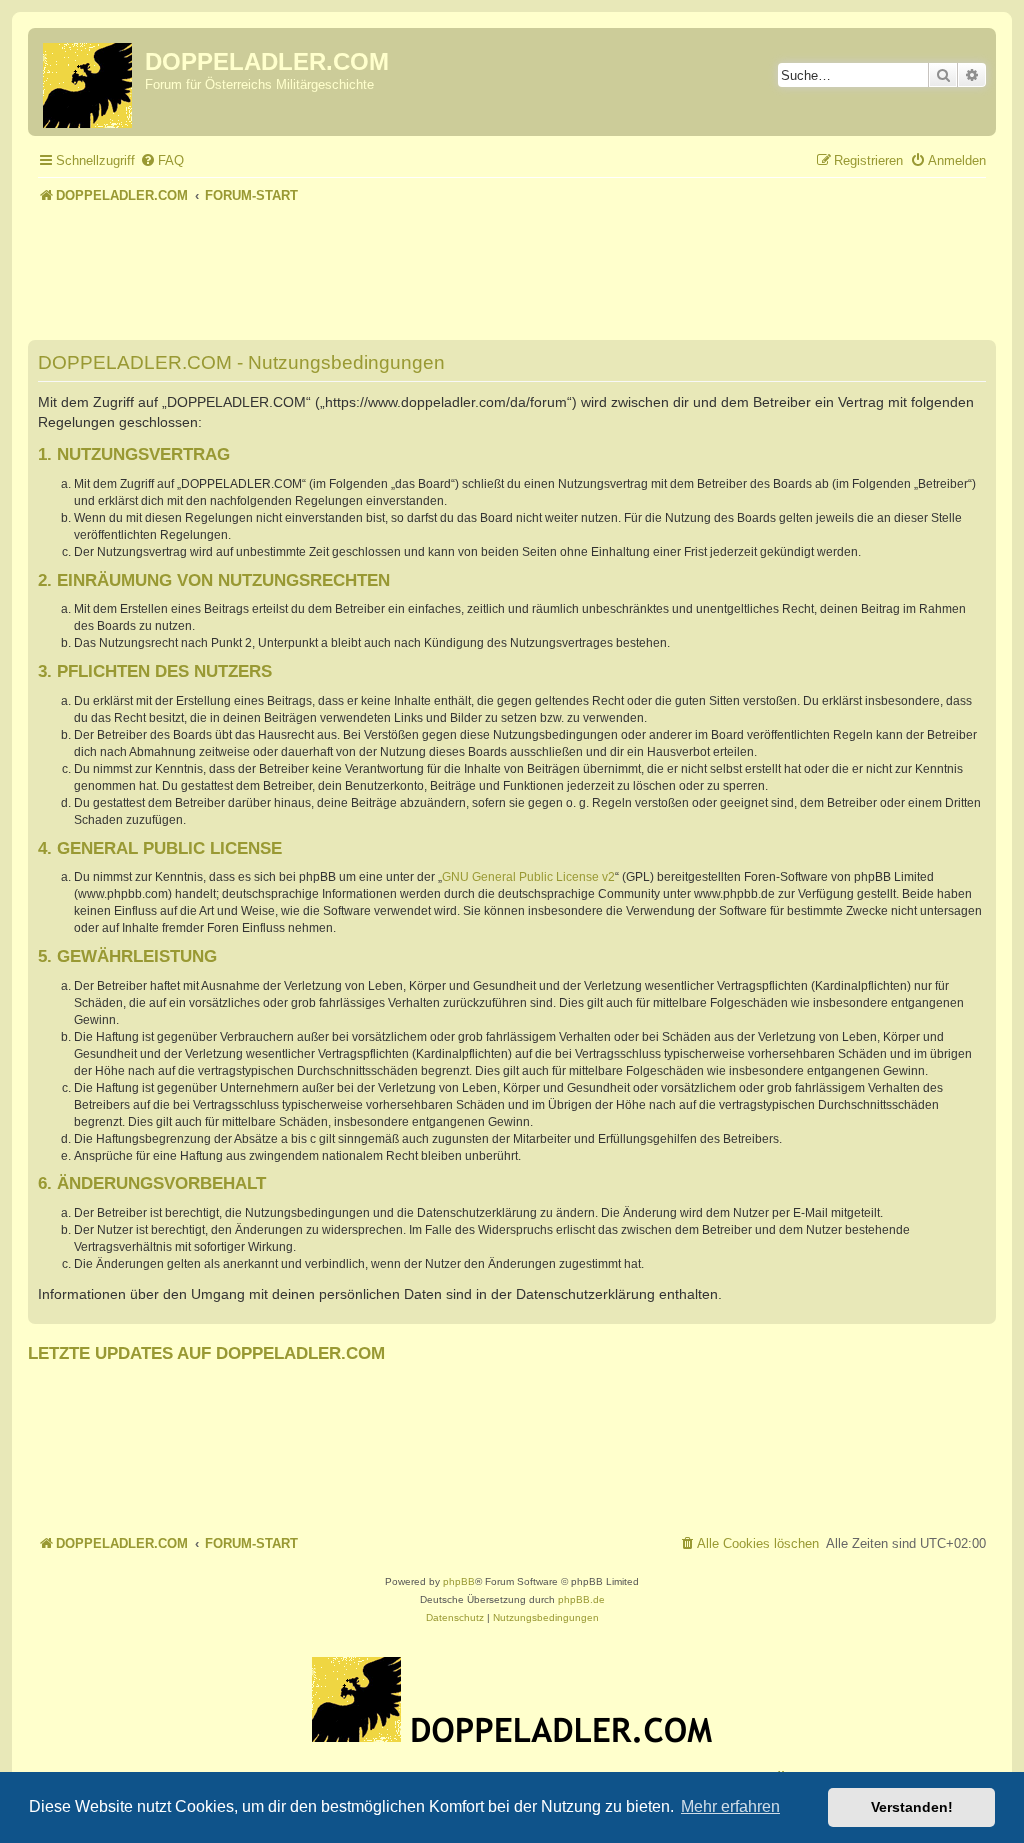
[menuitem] (162, 160)
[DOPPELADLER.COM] (89, 82)
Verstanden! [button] (912, 1807)
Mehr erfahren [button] (730, 1806)
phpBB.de (581, 1599)
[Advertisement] (512, 264)
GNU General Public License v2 (528, 877)
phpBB (459, 1581)
